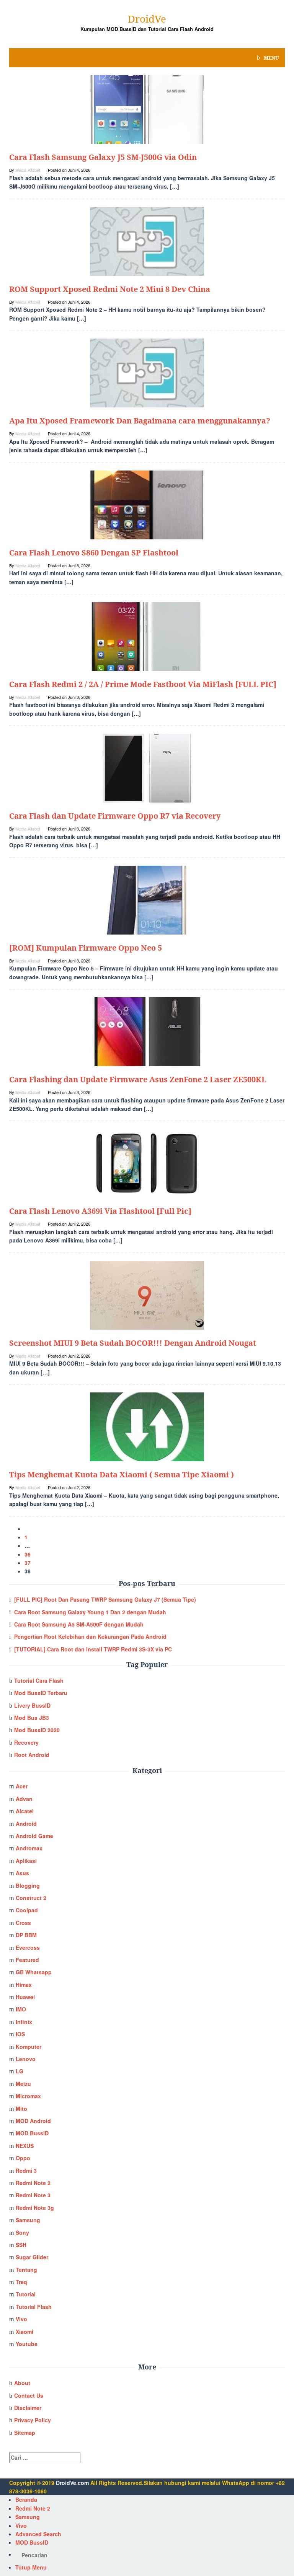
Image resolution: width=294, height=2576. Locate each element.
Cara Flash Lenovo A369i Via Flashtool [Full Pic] (100, 1211)
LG (20, 2071)
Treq (21, 2282)
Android (26, 1824)
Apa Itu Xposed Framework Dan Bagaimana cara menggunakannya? (140, 421)
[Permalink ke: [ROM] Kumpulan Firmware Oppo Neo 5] (147, 899)
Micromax (28, 2096)
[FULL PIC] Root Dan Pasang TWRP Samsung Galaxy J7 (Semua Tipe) (105, 1599)
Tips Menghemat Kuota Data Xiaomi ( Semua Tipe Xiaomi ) (122, 1474)
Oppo (23, 2158)
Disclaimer (28, 2408)
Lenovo (26, 2059)
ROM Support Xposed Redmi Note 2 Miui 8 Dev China (110, 289)
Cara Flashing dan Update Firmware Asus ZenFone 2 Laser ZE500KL (138, 1079)
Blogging (28, 1886)
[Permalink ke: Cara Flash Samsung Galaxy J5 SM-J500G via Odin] (147, 109)
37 (28, 1563)
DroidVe (147, 19)
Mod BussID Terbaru (41, 1693)
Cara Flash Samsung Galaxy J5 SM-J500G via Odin (103, 157)
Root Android (32, 1755)
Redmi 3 (26, 2171)
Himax (24, 1985)
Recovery (26, 1742)
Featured (27, 1960)
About (22, 2383)
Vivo (21, 2319)
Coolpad (27, 1910)
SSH (21, 2245)
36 (28, 1554)
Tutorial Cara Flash (39, 1680)
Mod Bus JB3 (32, 1718)
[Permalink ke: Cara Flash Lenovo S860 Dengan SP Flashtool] (147, 504)
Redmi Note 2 (33, 2183)
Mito (21, 2109)
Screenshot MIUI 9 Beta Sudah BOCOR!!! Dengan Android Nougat (133, 1343)
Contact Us (29, 2395)
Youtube (27, 2344)
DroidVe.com (72, 2483)
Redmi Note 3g (35, 2208)
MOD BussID (32, 2133)
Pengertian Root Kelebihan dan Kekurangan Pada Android (90, 1636)
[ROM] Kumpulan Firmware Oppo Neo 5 (86, 948)
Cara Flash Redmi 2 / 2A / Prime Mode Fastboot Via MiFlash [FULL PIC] (143, 684)
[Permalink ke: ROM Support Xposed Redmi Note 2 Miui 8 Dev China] (147, 241)
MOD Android (33, 2121)
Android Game (34, 1836)
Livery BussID (32, 1705)
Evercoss (28, 1947)
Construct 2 (31, 1898)
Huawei (25, 1997)
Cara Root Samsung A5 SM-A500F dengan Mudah (79, 1624)
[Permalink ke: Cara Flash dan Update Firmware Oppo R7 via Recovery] (147, 767)
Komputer (29, 2047)
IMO (21, 2009)
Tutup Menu (31, 2567)
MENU (271, 58)
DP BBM (26, 1935)
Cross (23, 1923)
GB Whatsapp (34, 1972)
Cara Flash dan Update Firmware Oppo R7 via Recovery (115, 816)
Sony (22, 2232)
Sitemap (25, 2433)
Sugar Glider (32, 2257)
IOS (20, 2034)
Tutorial (26, 2294)
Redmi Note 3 (33, 2195)
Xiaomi (24, 2332)
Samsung (28, 2220)
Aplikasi (26, 1861)
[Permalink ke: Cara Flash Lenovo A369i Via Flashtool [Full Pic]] (147, 1163)
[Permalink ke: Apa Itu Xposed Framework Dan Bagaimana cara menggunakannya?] (147, 372)
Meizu (23, 2084)
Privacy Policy (33, 2420)
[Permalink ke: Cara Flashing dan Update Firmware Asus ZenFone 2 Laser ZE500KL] (147, 1031)
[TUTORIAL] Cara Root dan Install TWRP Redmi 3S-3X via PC (93, 1649)
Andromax (29, 1848)
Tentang (26, 2270)
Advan (24, 1799)
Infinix (24, 2022)
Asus (22, 1873)
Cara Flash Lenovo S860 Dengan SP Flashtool (94, 553)
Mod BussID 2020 (37, 1730)
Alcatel (25, 1811)
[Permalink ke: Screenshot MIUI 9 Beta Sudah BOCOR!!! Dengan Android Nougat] (147, 1295)
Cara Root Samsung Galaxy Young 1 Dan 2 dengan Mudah (90, 1612)
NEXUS (25, 2146)
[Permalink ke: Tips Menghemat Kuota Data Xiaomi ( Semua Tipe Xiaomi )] (147, 1426)
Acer (22, 1786)
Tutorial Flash (34, 2307)
